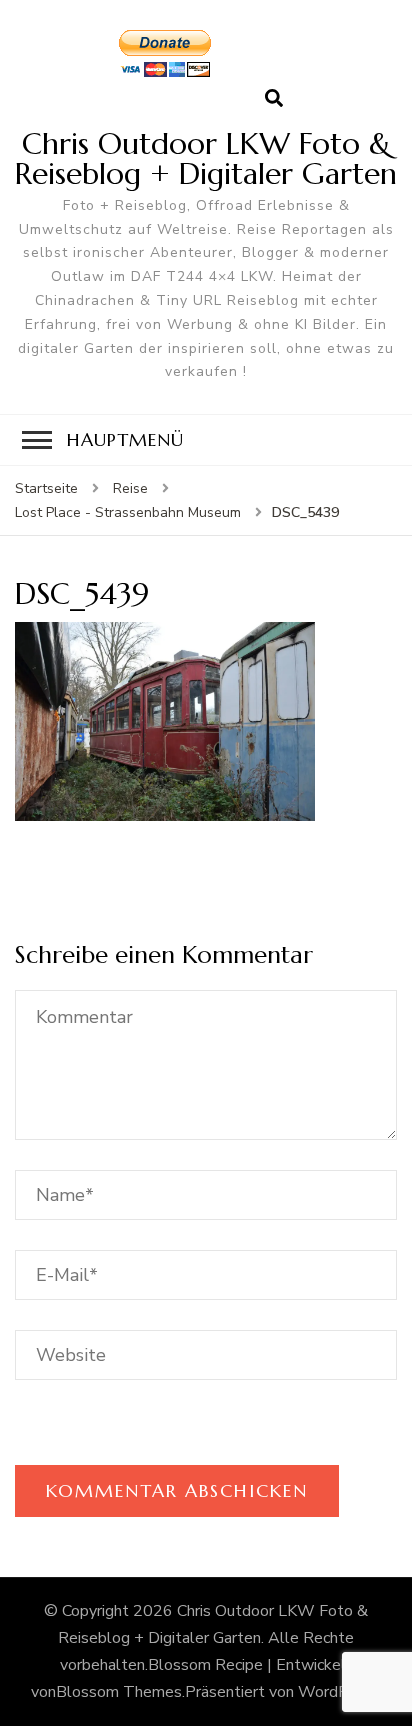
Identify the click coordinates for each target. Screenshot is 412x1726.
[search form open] (274, 99)
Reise (130, 488)
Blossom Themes (119, 1692)
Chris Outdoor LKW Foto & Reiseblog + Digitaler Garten (206, 158)
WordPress (338, 1692)
